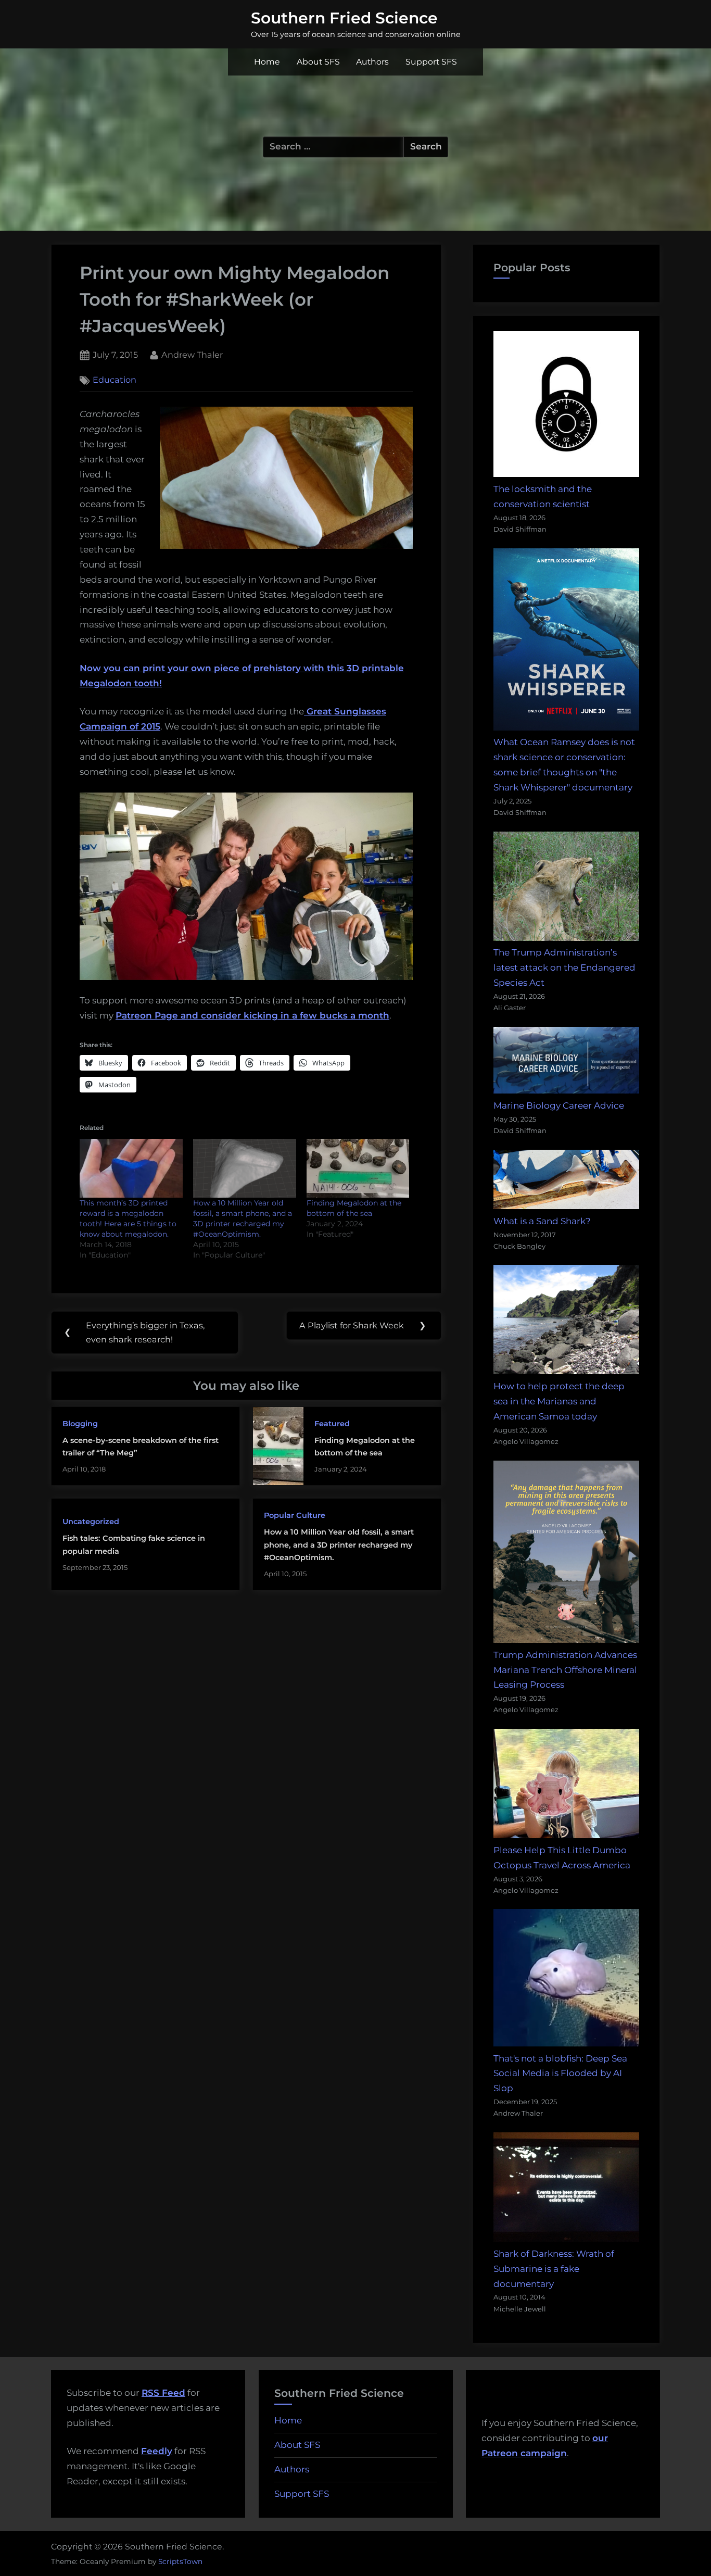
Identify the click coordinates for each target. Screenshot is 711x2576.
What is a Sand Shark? (542, 1221)
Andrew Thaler (192, 354)
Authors (372, 62)
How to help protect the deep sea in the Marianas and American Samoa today (559, 1401)
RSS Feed (163, 2393)
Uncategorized (91, 1522)
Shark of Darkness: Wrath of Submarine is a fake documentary (554, 2269)
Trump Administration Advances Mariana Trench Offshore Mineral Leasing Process (565, 1670)
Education (115, 380)
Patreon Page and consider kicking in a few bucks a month (252, 1015)
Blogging (80, 1424)
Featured (332, 1424)
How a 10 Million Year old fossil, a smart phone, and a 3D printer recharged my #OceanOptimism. (339, 1545)
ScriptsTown (180, 2561)
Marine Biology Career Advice (559, 1105)
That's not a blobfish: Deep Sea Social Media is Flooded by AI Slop (560, 2074)
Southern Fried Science (344, 18)
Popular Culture (295, 1515)
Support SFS (431, 62)
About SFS (318, 62)
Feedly (157, 2451)
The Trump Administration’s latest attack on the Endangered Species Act (564, 967)
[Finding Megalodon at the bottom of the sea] (358, 1168)
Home (267, 62)
